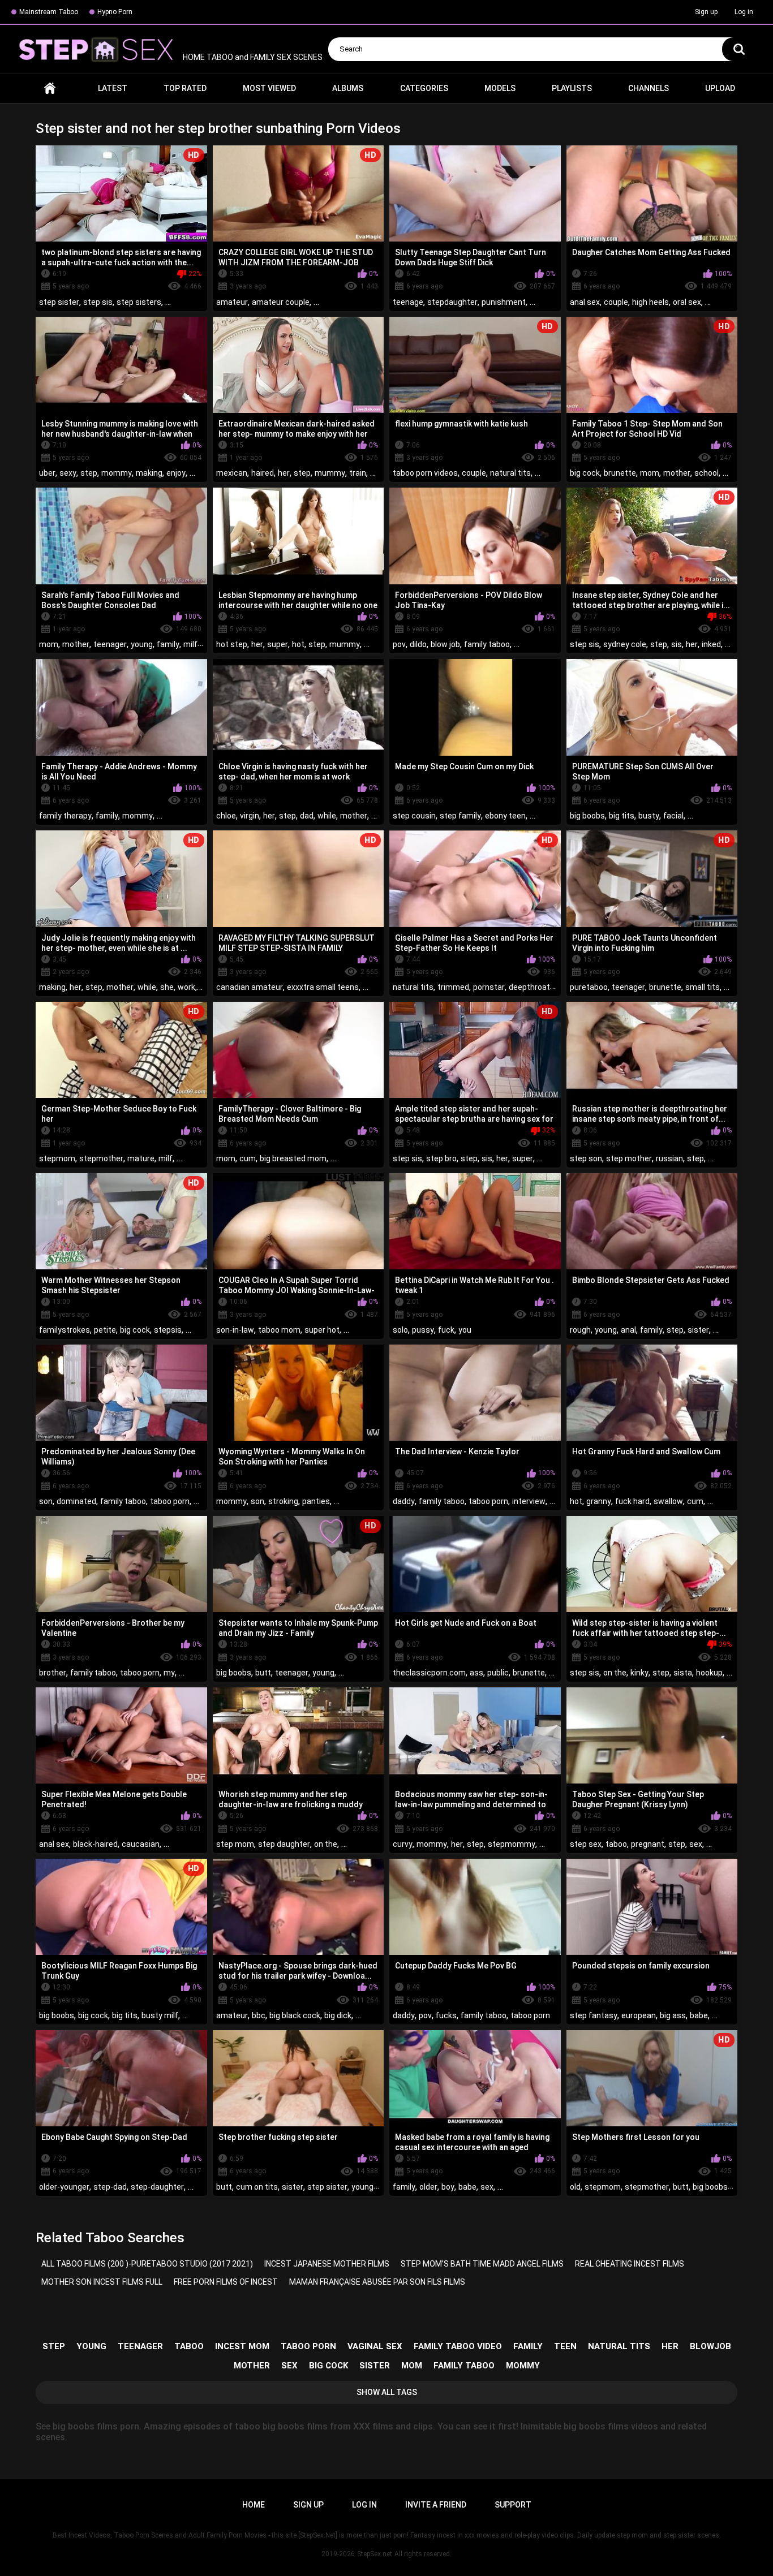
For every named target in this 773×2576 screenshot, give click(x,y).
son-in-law (235, 1330)
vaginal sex (375, 2346)
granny (599, 1501)
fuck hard (632, 1501)
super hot (322, 1330)
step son (586, 1158)
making (149, 473)
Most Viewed (269, 88)
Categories (424, 88)
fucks (446, 2015)
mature (141, 1158)
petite (105, 1330)
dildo (418, 644)
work (186, 987)
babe (699, 2015)
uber (47, 473)
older (428, 2187)
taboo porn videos (425, 473)
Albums (348, 88)
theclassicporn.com (429, 1673)
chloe (226, 816)
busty (649, 816)
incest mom (242, 2346)
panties (316, 1501)
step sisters (139, 302)
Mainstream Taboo (49, 12)
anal (628, 1330)
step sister (59, 302)
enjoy (176, 473)
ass (476, 1673)
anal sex (585, 302)
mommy (117, 473)
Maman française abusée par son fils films (377, 2282)
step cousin (414, 816)
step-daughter (157, 2187)
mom (650, 473)
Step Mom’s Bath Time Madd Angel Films (482, 2264)
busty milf (160, 2015)
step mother (629, 1158)
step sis (98, 302)
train (358, 473)
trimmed (453, 987)
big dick (338, 2015)
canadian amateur (250, 987)
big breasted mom (293, 1158)
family (168, 644)
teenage (408, 302)
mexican (232, 473)
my (169, 1673)
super (278, 644)
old (575, 2187)
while (327, 816)
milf (190, 644)
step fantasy (594, 2015)
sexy (68, 473)
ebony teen (505, 816)
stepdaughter (452, 302)
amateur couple (281, 302)
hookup (709, 1673)
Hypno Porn (115, 12)
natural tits (510, 473)
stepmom (57, 1158)
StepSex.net (375, 2554)
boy (448, 2187)
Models (500, 88)
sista (683, 1673)
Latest (113, 88)
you (465, 1330)
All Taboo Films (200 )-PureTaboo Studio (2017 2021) (147, 2264)
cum (248, 1158)
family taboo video (458, 2346)
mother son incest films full (102, 2282)
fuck (446, 1330)
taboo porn (170, 1501)
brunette (620, 473)
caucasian (141, 1844)
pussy (423, 1330)
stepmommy (512, 1844)
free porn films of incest (226, 2282)
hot (298, 644)
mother (677, 473)
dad (307, 816)
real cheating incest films (630, 2264)
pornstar (489, 987)
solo (400, 1330)
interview (529, 1501)
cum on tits (257, 2187)
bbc (259, 2015)
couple (616, 302)
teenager (110, 644)
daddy (404, 1501)
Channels (649, 88)
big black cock (295, 2015)
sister (698, 1330)
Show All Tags (387, 2392)
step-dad (110, 2187)
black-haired (95, 1844)
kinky (639, 1673)
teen (565, 2346)
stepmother (101, 1158)
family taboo (487, 644)
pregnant (648, 1844)
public (498, 1673)
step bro (441, 1158)
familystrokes (65, 1330)
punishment (504, 302)
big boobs (587, 816)
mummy (330, 473)
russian (669, 1158)
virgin (250, 816)
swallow (668, 1501)
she (167, 987)
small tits (703, 987)
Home (50, 89)
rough (580, 1330)
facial (673, 816)
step (89, 473)
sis (677, 644)
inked (711, 644)
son (46, 1501)
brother (53, 1673)
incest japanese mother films (327, 2264)
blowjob (710, 2346)
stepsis (168, 1330)
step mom (235, 1844)
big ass (673, 2015)
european (639, 2015)
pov (399, 644)
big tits (622, 816)
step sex (586, 1844)
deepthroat (529, 987)
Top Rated (185, 88)
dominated (76, 1501)
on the (615, 1673)
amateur (232, 302)
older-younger (64, 2187)
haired (263, 473)
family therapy (65, 816)
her (284, 473)
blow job (445, 644)
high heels (650, 302)
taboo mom (279, 1330)
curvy (403, 1844)
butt (263, 1673)
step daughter (284, 1844)
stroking (283, 1501)
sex (696, 1844)
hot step (232, 644)
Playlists (572, 88)
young (142, 644)
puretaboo (589, 987)
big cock (585, 473)
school (707, 473)
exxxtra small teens (323, 987)
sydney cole (625, 644)
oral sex (687, 302)
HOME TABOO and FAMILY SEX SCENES (252, 57)
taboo (616, 1844)
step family (460, 816)
